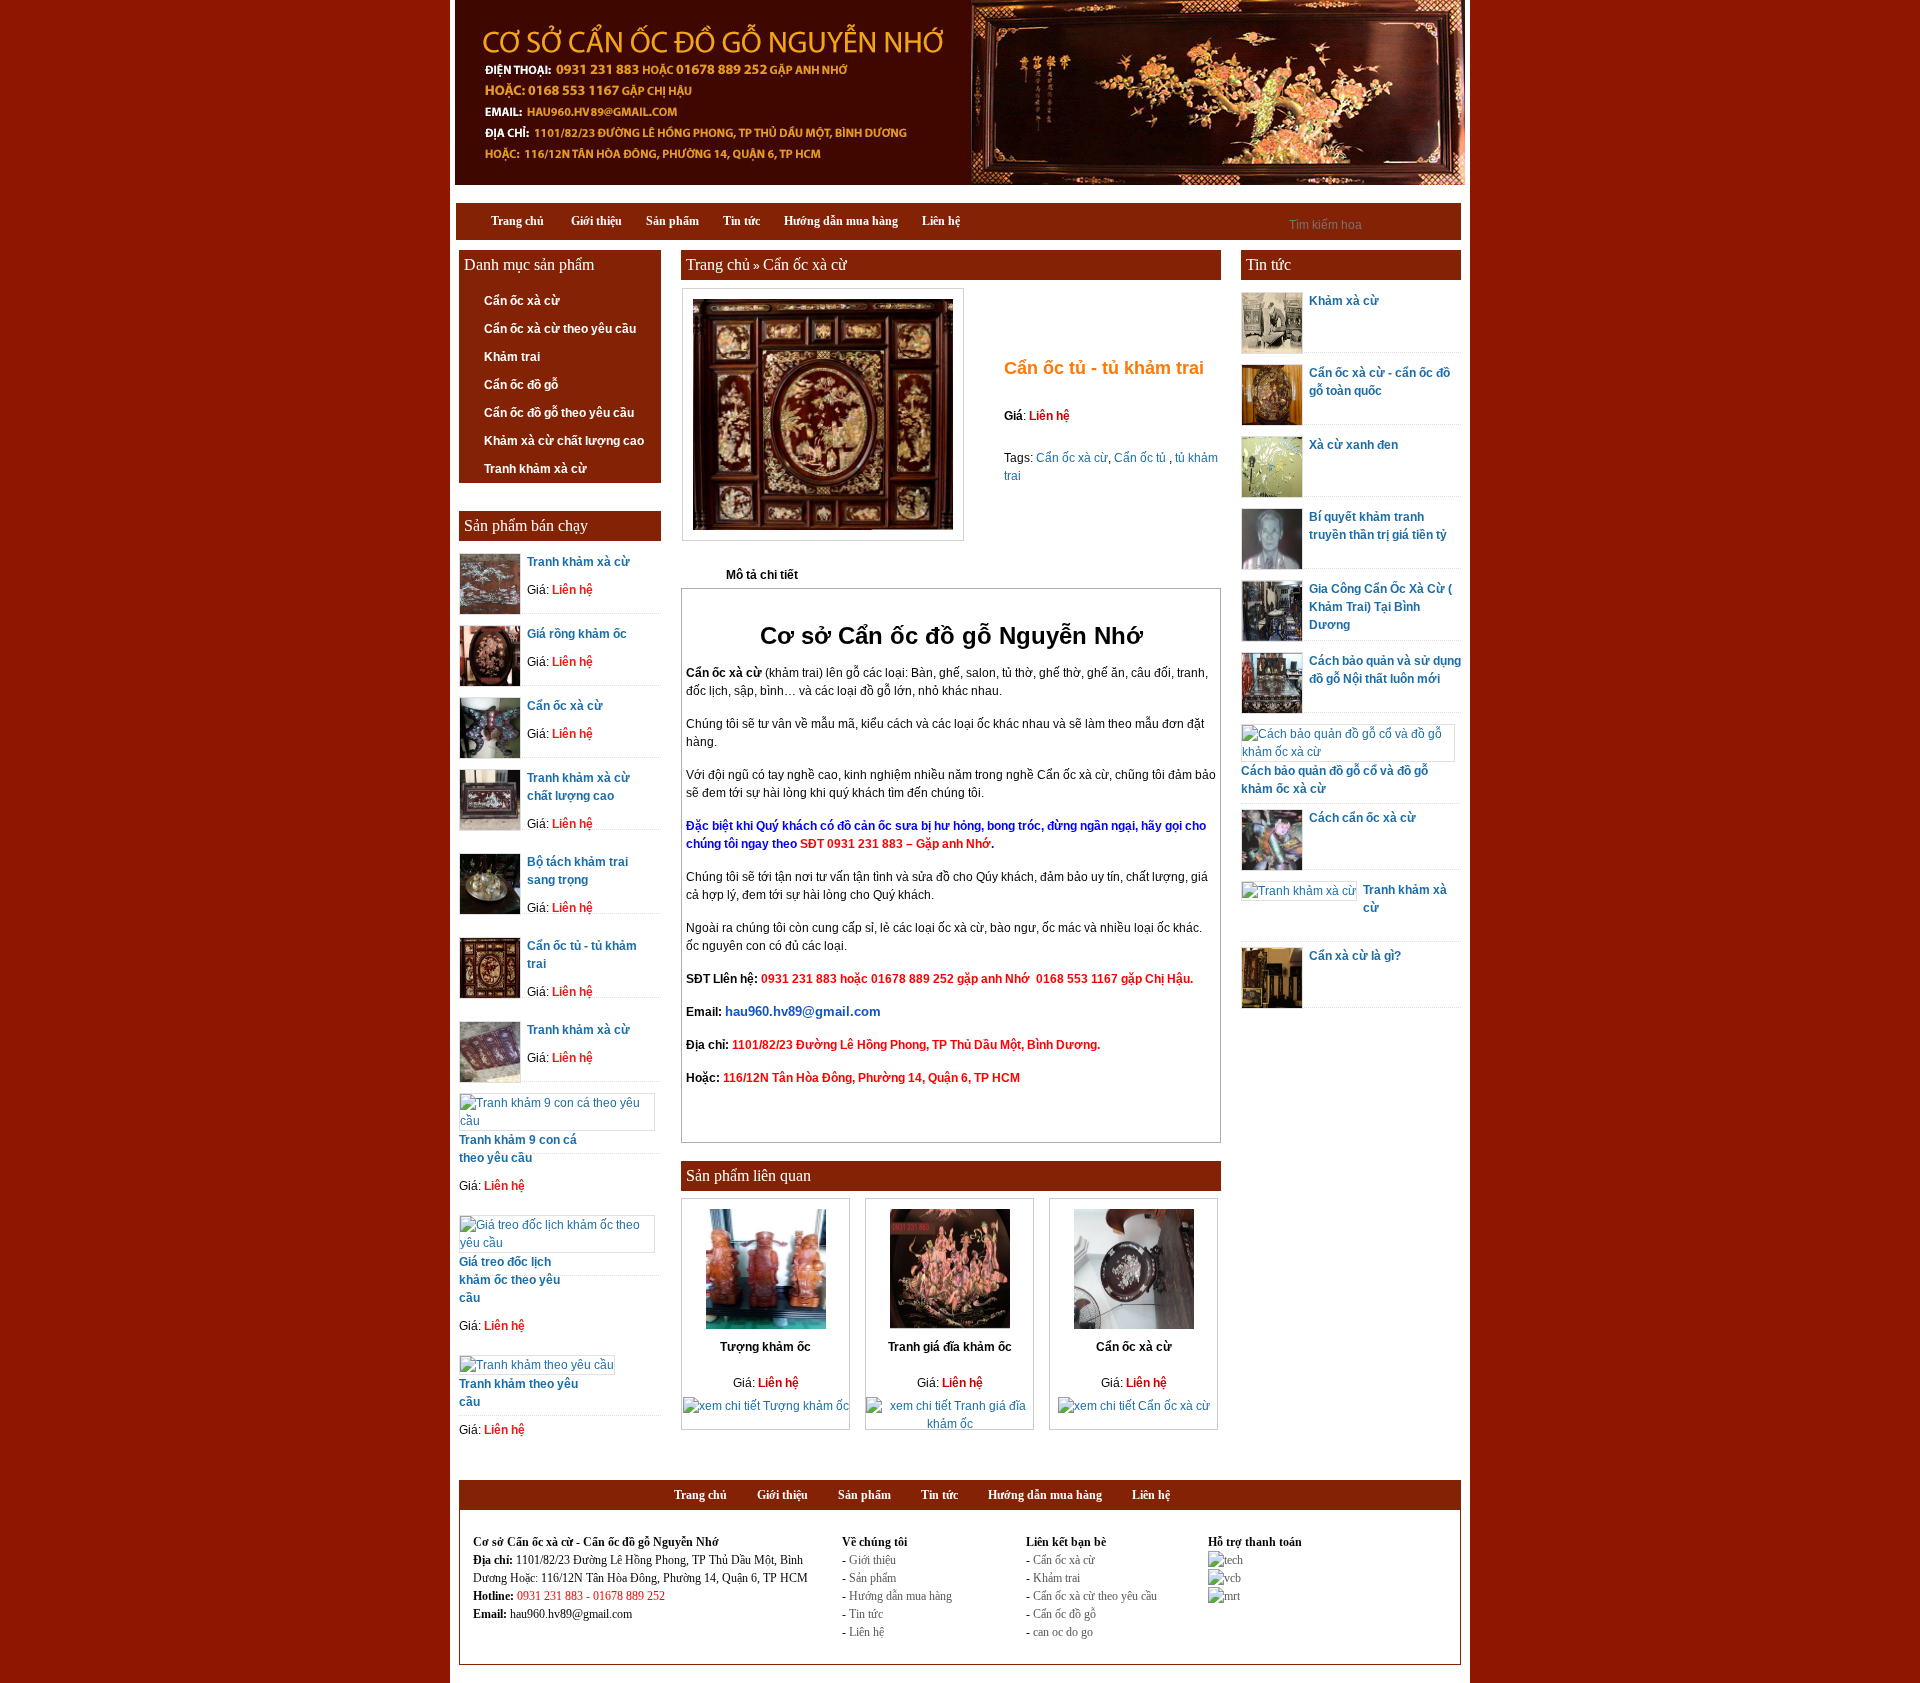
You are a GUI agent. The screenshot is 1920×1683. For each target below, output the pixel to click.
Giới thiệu (872, 1560)
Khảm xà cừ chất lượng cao (564, 441)
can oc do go (1063, 1632)
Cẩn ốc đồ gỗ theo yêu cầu (559, 413)
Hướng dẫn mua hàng (900, 1596)
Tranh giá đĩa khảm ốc (950, 1347)
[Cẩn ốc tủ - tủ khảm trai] (823, 537)
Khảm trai (512, 357)
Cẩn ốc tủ (1141, 458)
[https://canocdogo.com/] (960, 181)
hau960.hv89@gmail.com (803, 1011)
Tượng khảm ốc (765, 1347)
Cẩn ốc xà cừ (522, 301)
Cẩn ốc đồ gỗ (521, 385)
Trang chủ (718, 264)
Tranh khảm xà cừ (535, 469)
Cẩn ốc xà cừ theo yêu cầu (560, 329)
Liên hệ (866, 1632)
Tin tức (866, 1614)
